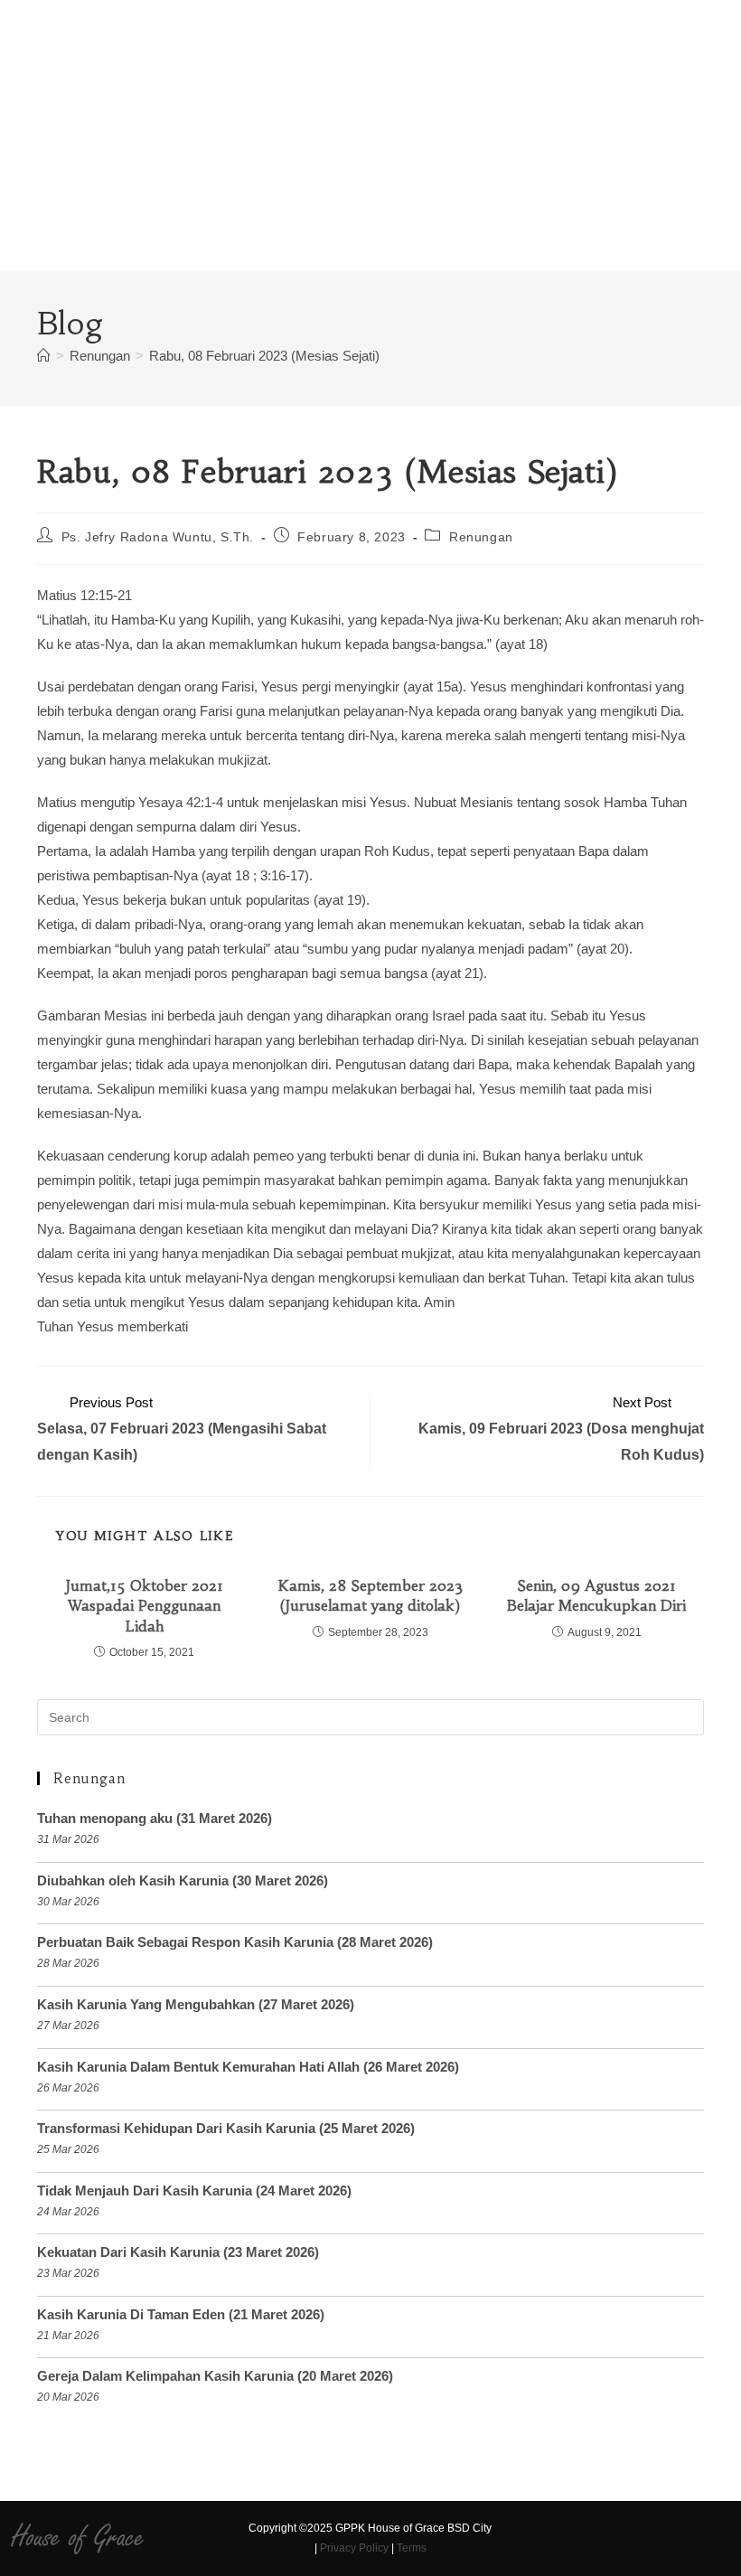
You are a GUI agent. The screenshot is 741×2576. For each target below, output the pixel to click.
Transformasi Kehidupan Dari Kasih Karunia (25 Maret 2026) (226, 2128)
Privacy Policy (354, 2548)
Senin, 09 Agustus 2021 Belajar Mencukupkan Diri (596, 1595)
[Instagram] (542, 2539)
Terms (412, 2548)
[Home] (44, 356)
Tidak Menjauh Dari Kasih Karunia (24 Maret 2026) (194, 2191)
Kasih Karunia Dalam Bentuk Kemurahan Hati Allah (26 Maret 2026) (248, 2067)
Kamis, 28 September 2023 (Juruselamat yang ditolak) (370, 1595)
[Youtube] (573, 2539)
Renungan (481, 537)
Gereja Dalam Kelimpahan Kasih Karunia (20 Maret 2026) (215, 2376)
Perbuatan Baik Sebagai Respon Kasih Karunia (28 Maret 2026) (235, 1942)
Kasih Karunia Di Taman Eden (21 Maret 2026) (181, 2314)
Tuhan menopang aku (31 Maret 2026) (155, 1818)
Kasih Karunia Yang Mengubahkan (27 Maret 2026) (196, 2004)
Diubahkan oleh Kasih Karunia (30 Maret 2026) (183, 1880)
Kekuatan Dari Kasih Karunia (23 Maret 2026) (178, 2252)
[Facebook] (510, 2539)
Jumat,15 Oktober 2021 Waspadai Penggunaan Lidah (145, 1606)
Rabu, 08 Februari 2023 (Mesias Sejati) (264, 356)
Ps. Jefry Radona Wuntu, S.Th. (158, 537)
